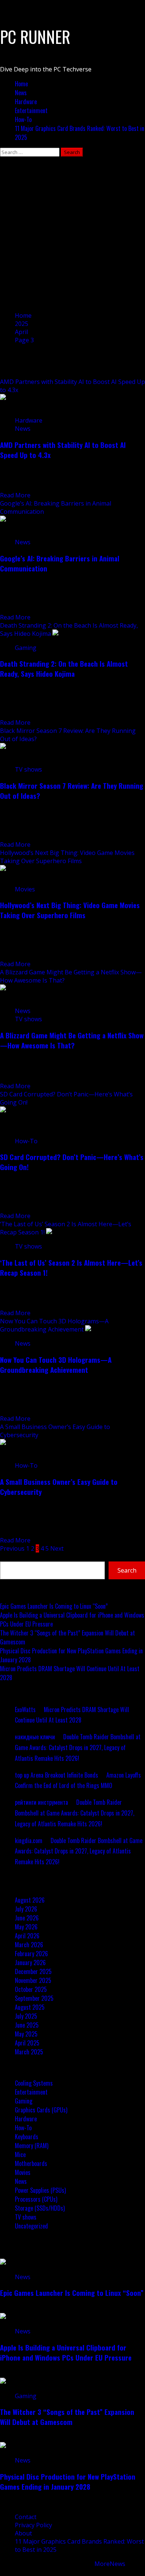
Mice (20, 2154)
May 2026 (26, 1927)
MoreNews (110, 2564)
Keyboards (27, 2137)
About (23, 2533)
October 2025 (31, 1989)
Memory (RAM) (32, 2146)
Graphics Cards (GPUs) (41, 2110)
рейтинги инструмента (41, 1802)
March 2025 (29, 2052)
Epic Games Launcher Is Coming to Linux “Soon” (54, 1606)
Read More (15, 495)
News (21, 93)
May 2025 (26, 2034)
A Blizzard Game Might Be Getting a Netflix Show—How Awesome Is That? (72, 1040)
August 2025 (30, 2007)
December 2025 (33, 1971)
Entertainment (31, 110)
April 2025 (27, 2043)
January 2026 (30, 1963)
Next (57, 1548)
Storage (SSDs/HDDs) (40, 2208)
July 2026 (26, 1909)
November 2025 (33, 1980)
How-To (23, 119)
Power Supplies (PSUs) (40, 2190)
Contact (26, 2517)
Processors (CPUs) (36, 2199)
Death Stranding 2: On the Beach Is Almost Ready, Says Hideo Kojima (64, 669)
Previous (12, 1548)
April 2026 (27, 1936)
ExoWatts (25, 1710)
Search (9, 1557)
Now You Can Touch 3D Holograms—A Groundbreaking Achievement (54, 1325)
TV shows (28, 769)
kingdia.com (29, 1840)
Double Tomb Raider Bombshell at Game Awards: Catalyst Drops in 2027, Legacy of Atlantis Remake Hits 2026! (78, 1747)
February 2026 (31, 1954)
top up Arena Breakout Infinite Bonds (57, 1775)
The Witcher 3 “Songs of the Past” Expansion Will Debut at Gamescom (67, 2417)
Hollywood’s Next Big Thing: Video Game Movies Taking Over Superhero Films (67, 857)
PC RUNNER (35, 37)
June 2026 (27, 1918)
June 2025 (27, 2025)
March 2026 (29, 1945)
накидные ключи (35, 1737)
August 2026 (30, 1900)
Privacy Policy (33, 2525)
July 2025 (26, 2016)
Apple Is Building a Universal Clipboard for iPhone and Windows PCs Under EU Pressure (66, 2352)
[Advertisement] (72, 233)
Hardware (26, 102)
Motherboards (31, 2163)
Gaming (26, 648)
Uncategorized (31, 2226)
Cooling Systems (34, 2083)
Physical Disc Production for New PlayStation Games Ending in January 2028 (68, 2482)
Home (21, 84)
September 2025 (34, 1998)
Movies (25, 889)
